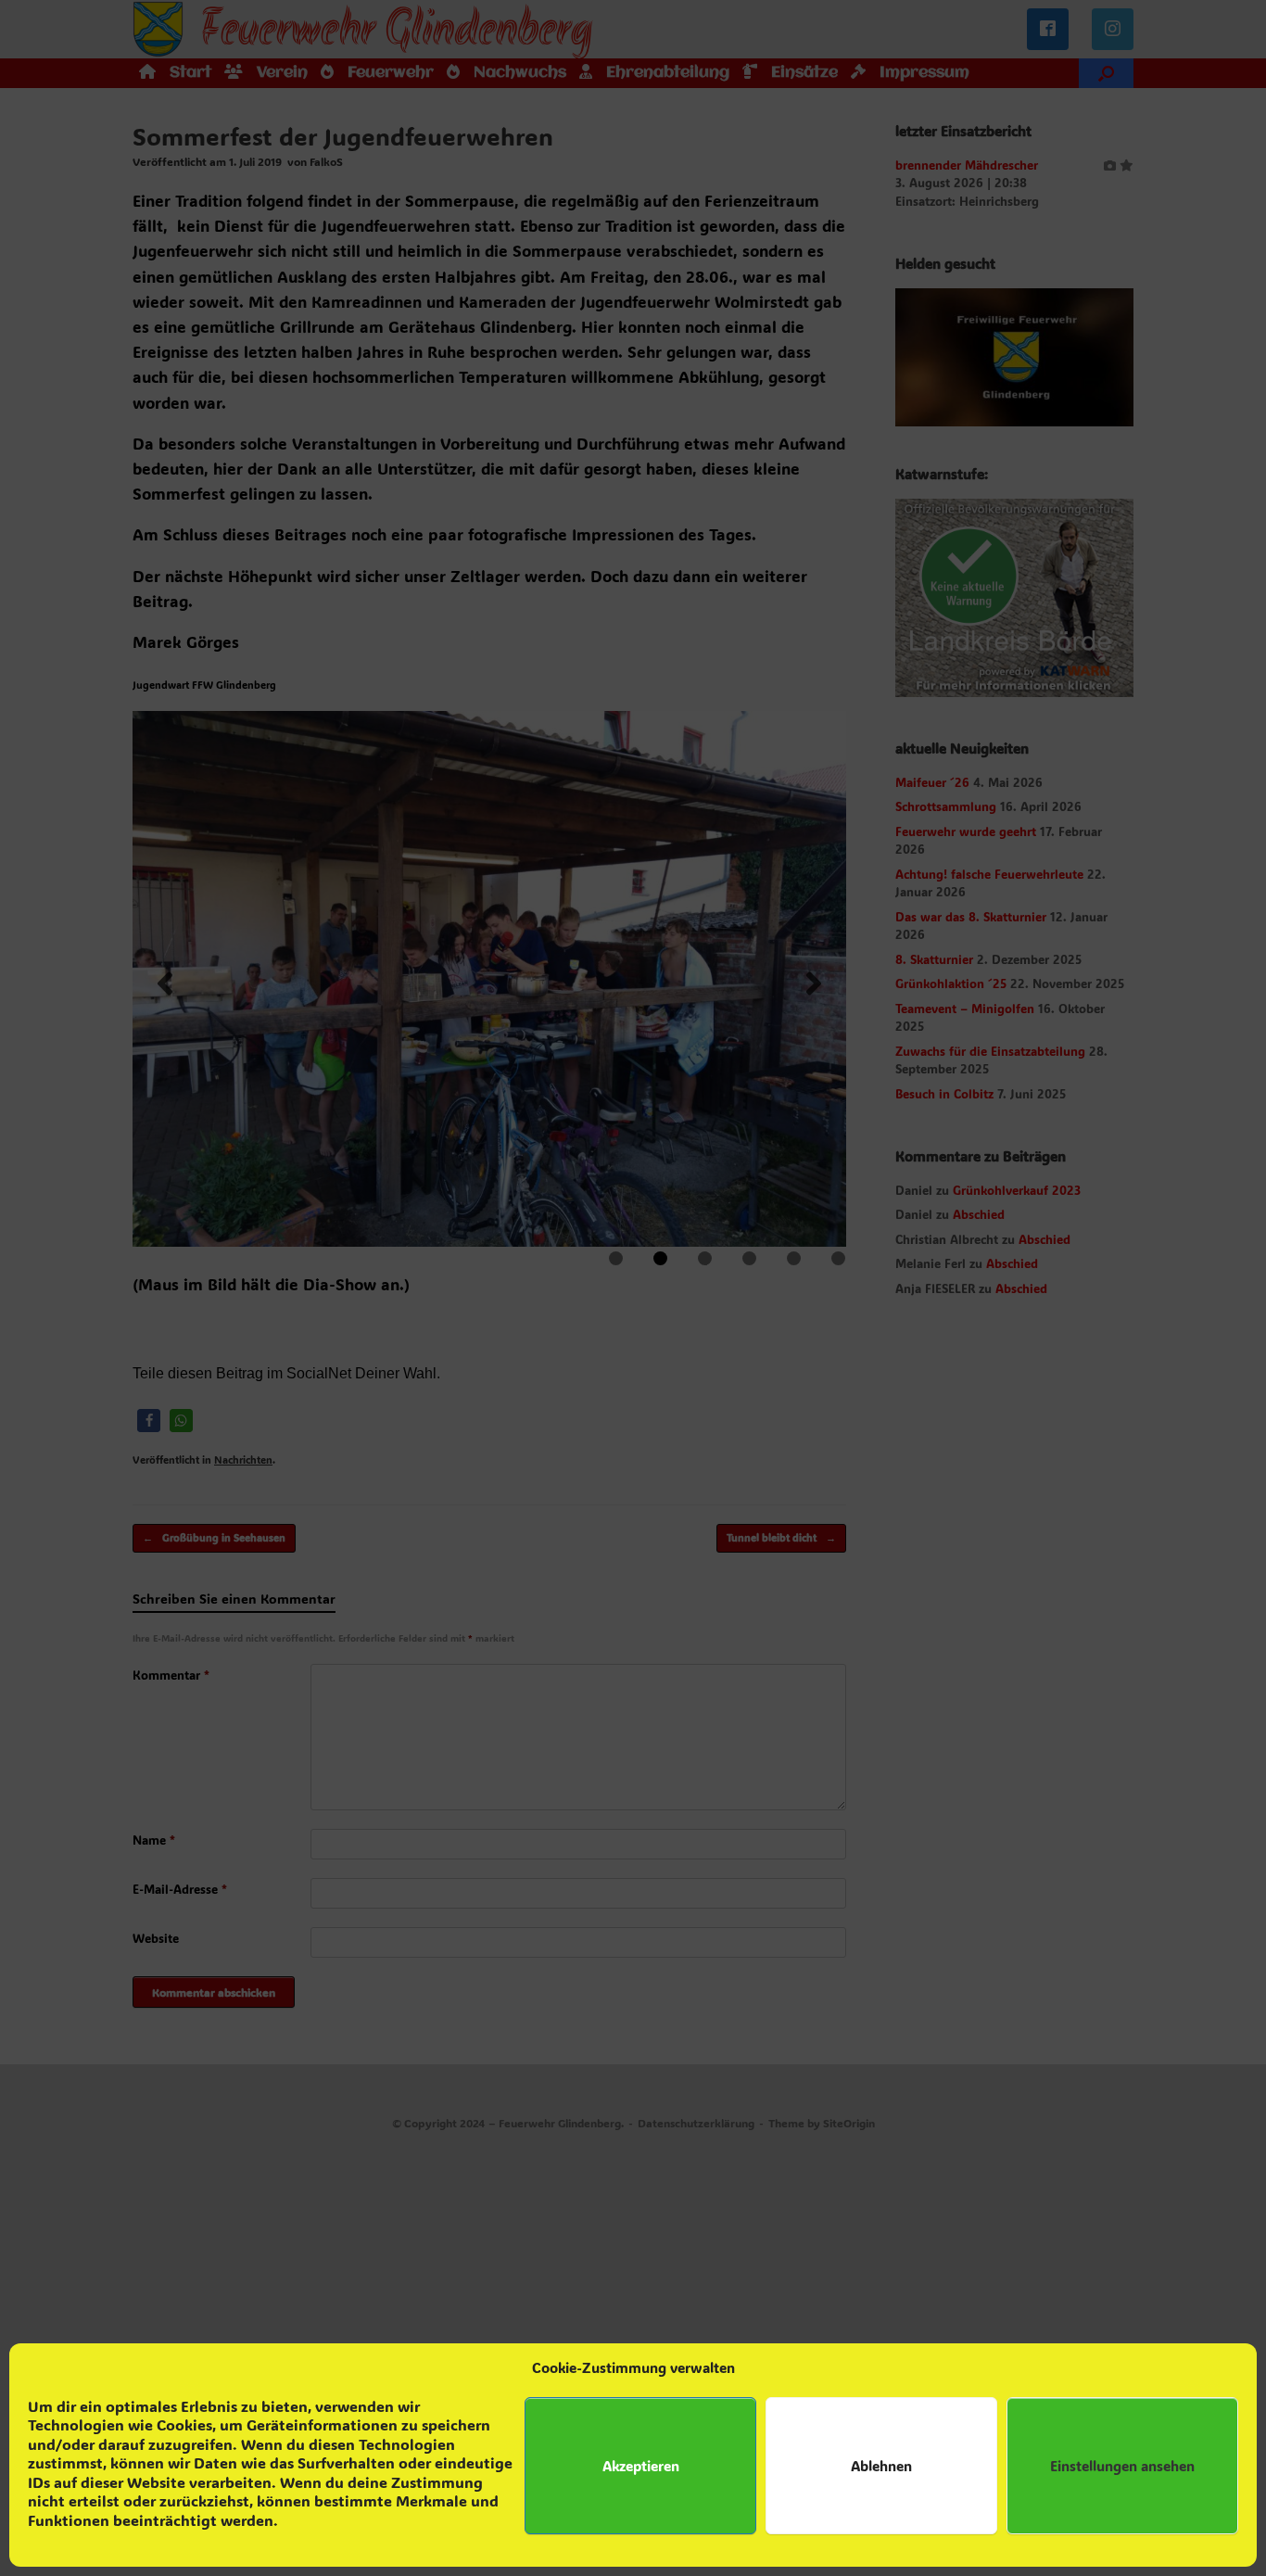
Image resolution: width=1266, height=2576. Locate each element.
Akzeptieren (641, 2466)
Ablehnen (881, 2466)
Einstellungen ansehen (1122, 2466)
